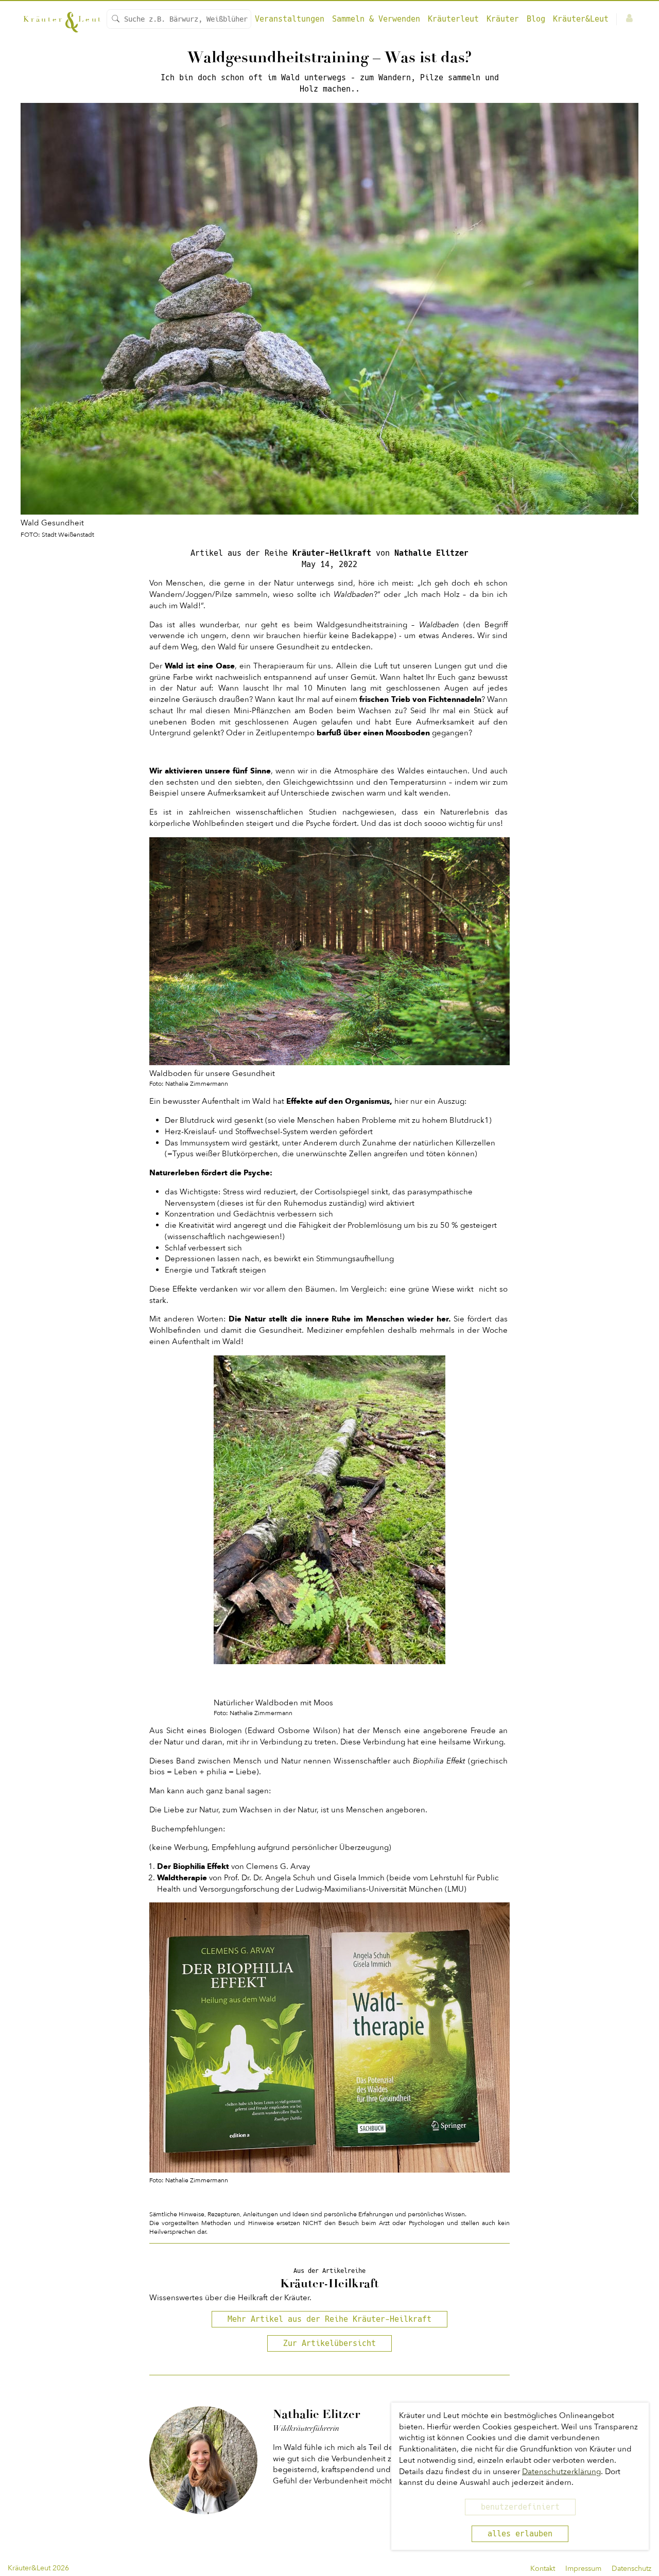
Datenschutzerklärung (561, 2472)
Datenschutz (631, 2569)
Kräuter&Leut (581, 19)
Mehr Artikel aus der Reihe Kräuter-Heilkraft (329, 2319)
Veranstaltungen (290, 19)
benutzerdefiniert (520, 2507)
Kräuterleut (453, 19)
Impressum (583, 2569)
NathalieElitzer (431, 553)
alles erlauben (520, 2534)
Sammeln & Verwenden (376, 19)
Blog (536, 19)
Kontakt (543, 2569)
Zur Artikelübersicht (329, 2343)
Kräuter (503, 19)
